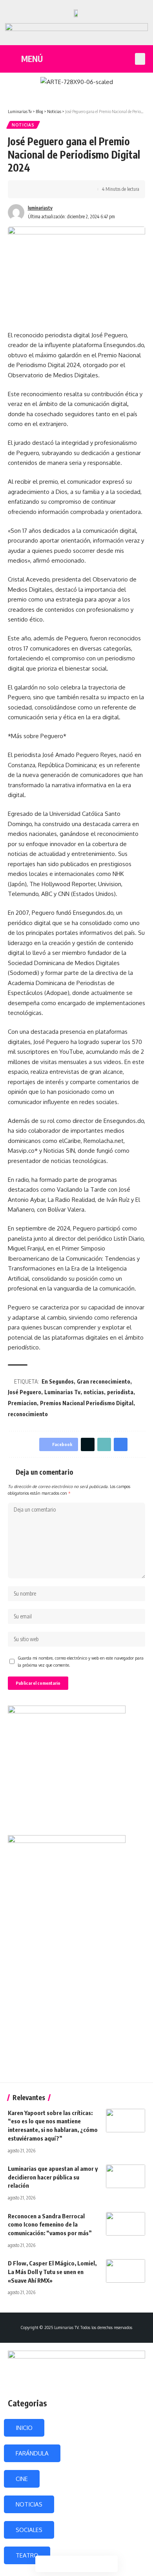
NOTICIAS (29, 2504)
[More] (74, 189)
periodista (120, 1392)
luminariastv (40, 208)
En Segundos (58, 1381)
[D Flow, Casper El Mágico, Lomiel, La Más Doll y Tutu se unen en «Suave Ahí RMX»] (126, 2271)
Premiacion (22, 1403)
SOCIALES (29, 2530)
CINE (22, 2479)
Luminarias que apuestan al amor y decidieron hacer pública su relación (53, 2177)
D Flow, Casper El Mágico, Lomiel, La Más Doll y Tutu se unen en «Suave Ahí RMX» (52, 2272)
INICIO (24, 2428)
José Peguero (25, 1392)
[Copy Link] (50, 189)
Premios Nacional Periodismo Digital (87, 1403)
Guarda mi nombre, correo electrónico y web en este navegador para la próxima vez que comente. (81, 1661)
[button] (140, 59)
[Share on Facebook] (25, 189)
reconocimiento (28, 1414)
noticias (94, 1392)
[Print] (62, 189)
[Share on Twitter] (38, 189)
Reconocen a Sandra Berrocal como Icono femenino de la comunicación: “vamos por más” (50, 2225)
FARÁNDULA (32, 2453)
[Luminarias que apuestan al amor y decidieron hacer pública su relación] (126, 2176)
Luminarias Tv (62, 1392)
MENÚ (32, 59)
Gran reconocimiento (104, 1381)
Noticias (23, 125)
